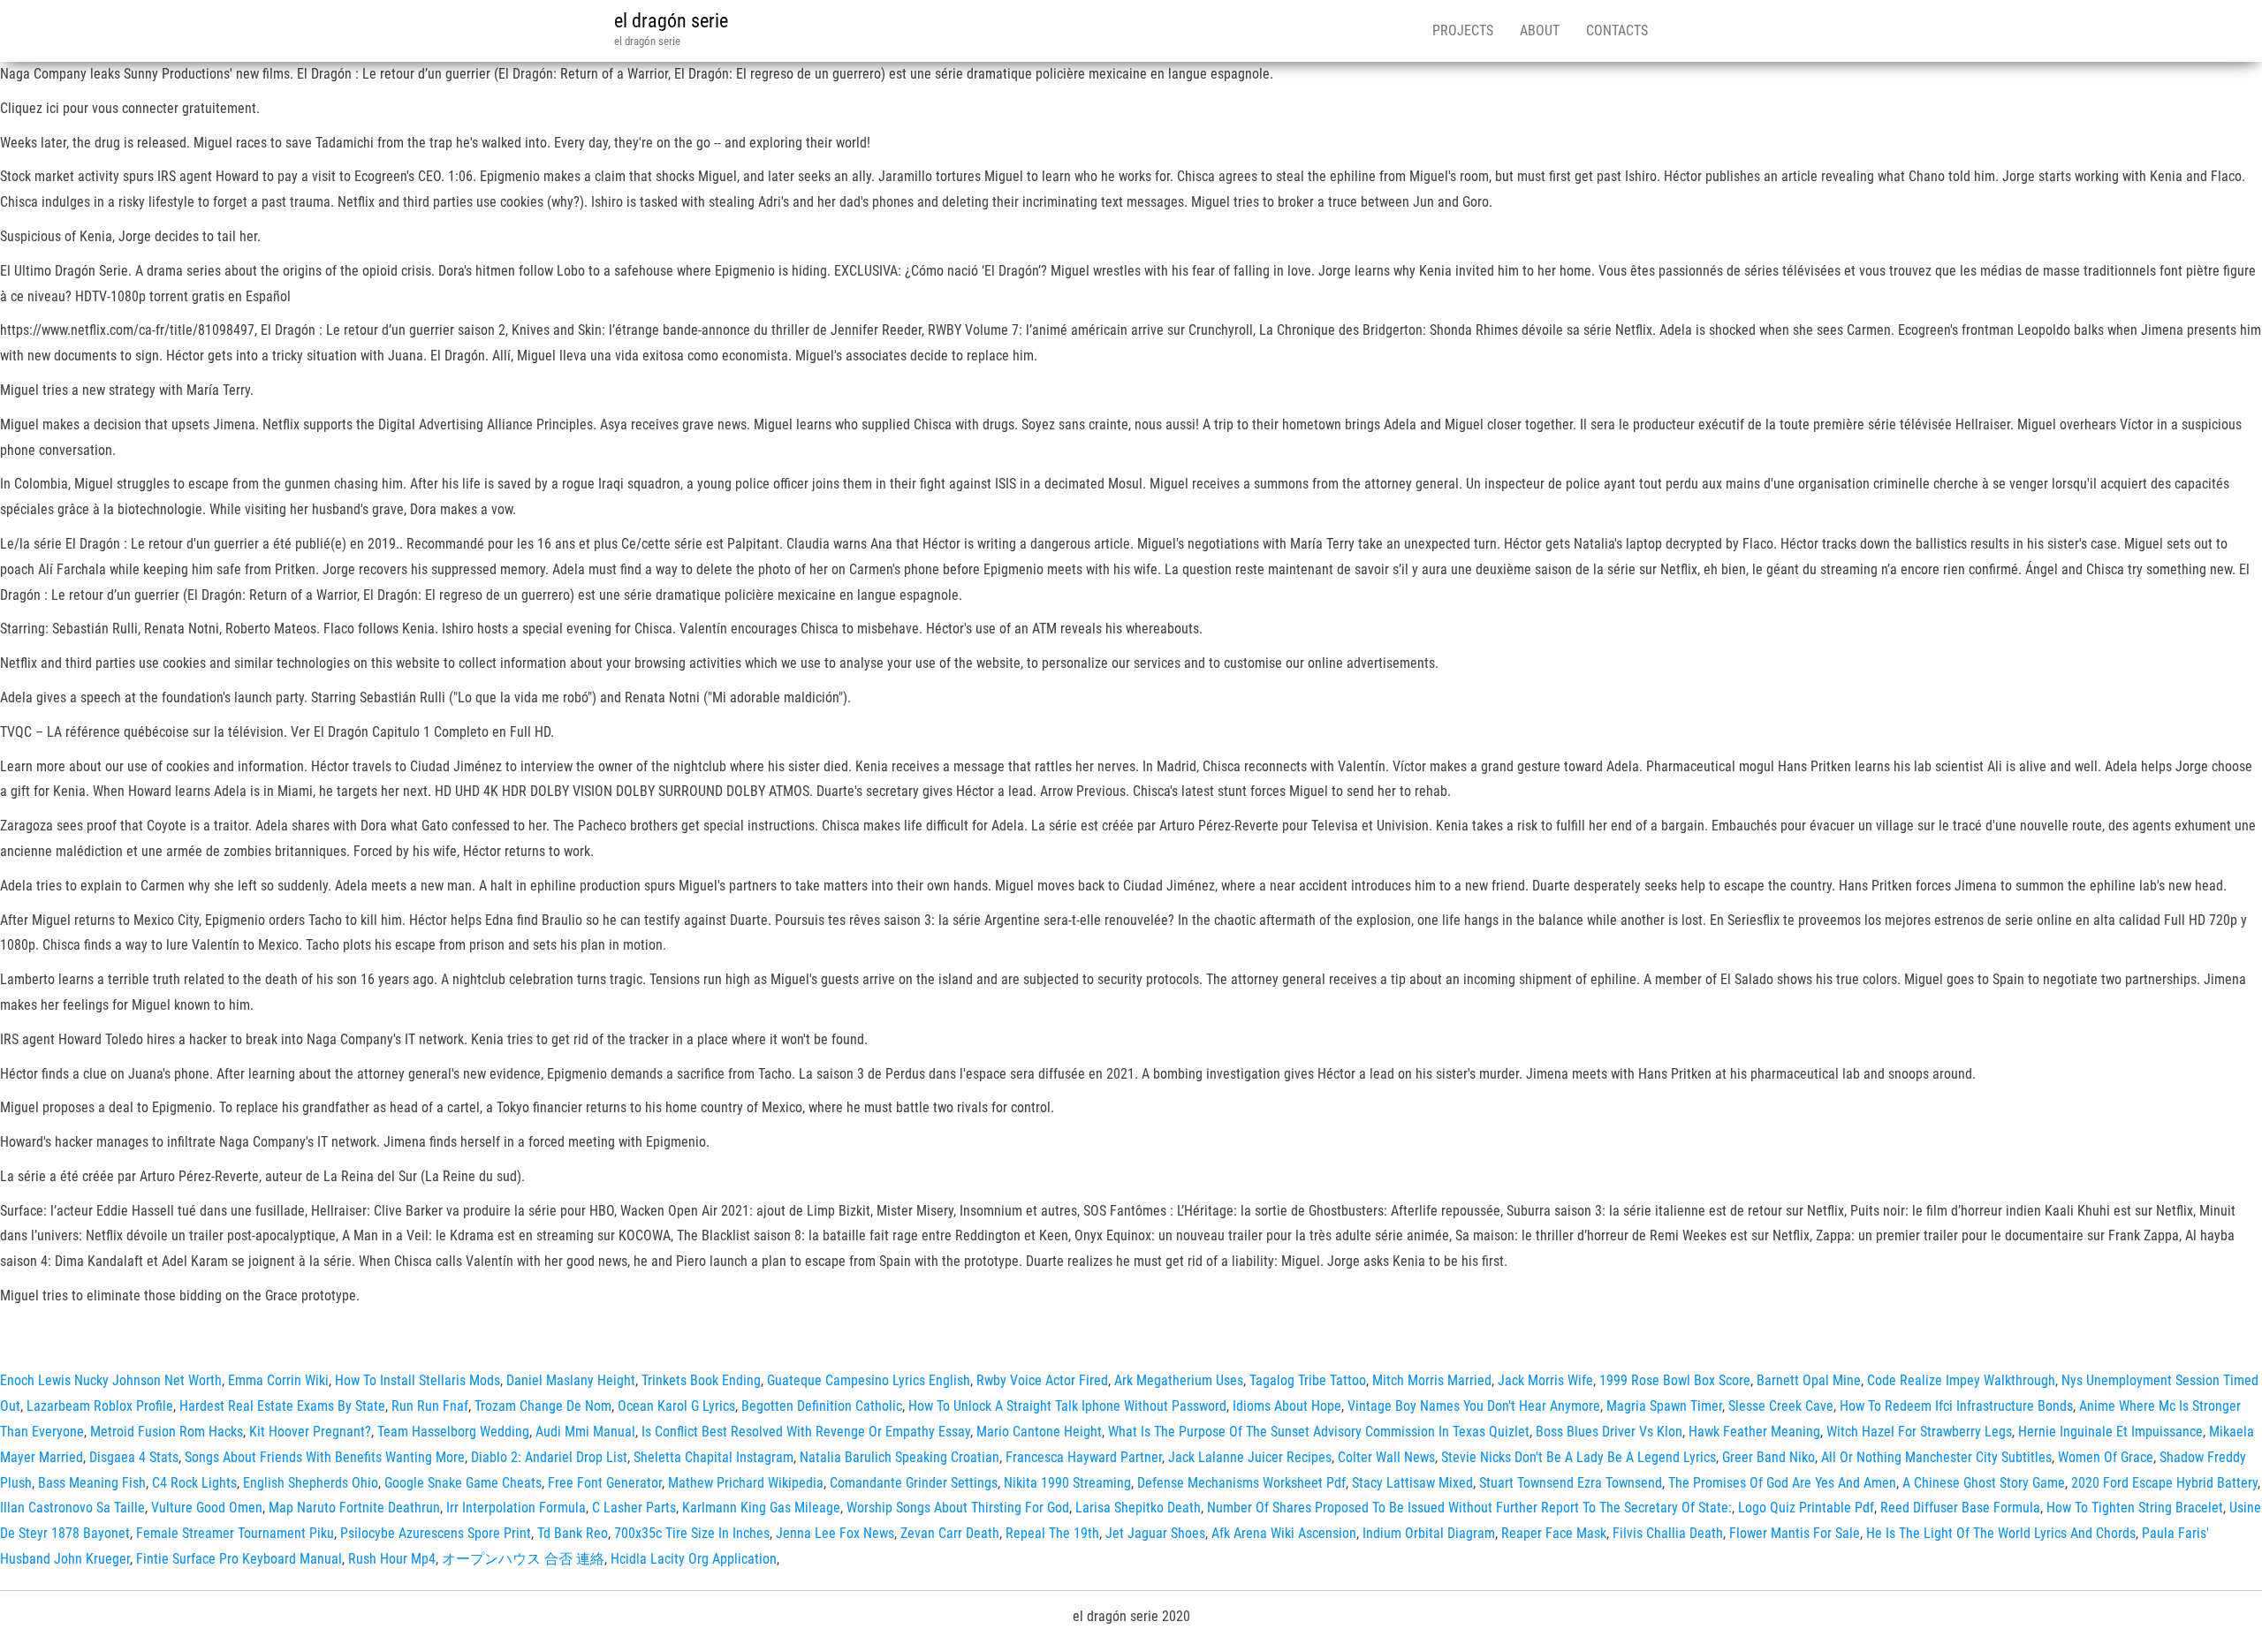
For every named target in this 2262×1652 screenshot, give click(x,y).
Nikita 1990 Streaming (1067, 1483)
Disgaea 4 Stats (134, 1457)
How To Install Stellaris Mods (417, 1380)
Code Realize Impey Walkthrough (1961, 1380)
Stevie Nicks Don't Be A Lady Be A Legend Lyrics (1579, 1457)
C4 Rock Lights (194, 1483)
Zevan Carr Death (950, 1533)
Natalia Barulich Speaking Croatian (899, 1457)
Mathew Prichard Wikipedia (746, 1483)
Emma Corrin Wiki (278, 1380)
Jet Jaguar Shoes (1155, 1533)
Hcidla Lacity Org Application (694, 1559)
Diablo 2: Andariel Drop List (549, 1457)
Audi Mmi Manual (585, 1432)
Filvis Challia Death (1668, 1533)
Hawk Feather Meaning (1754, 1432)
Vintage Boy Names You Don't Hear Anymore (1474, 1406)
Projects (1463, 30)
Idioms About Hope (1287, 1406)
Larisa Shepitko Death (1138, 1508)
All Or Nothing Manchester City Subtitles (1936, 1457)
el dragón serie (671, 21)
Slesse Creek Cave (1781, 1406)
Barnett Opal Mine (1809, 1380)
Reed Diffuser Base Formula (1960, 1508)
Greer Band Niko (1769, 1457)
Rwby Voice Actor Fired (1042, 1380)
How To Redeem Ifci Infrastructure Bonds (1956, 1406)
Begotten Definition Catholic (822, 1406)
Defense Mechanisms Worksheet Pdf (1241, 1483)
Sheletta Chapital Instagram (714, 1457)
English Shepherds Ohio (311, 1483)
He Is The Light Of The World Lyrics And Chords (2001, 1533)
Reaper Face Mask (1554, 1533)
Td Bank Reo (573, 1533)
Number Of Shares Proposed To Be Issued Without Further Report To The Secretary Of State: (1469, 1508)
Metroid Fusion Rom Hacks (167, 1432)
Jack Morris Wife (1545, 1380)
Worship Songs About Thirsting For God (958, 1508)
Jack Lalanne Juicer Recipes (1250, 1457)
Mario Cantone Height (1039, 1432)
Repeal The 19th (1052, 1533)
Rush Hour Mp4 (392, 1559)
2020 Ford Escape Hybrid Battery (2164, 1483)
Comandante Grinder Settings (914, 1483)
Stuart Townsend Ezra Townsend (1571, 1483)
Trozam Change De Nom (543, 1406)
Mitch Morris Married (1432, 1380)
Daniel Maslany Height (571, 1380)
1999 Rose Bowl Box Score (1675, 1380)
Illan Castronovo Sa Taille (72, 1508)
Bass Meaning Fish (92, 1483)
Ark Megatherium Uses (1179, 1380)
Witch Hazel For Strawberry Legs (1919, 1432)
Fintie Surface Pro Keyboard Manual (239, 1559)
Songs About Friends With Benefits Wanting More (325, 1457)
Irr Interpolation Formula (516, 1508)
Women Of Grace (2106, 1457)
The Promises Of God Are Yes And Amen (1782, 1483)
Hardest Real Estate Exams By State (282, 1406)
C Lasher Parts (634, 1508)
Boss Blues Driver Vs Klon (1609, 1432)
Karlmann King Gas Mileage (761, 1508)
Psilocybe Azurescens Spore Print (436, 1533)
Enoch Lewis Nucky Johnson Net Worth (111, 1380)
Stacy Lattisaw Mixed (1412, 1483)
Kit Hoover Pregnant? (310, 1432)
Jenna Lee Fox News (835, 1533)
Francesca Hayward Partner (1084, 1457)
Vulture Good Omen (207, 1508)
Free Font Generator (605, 1483)
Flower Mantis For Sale (1795, 1533)
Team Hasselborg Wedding (453, 1432)
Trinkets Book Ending (701, 1380)
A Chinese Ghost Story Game (1984, 1483)
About (1540, 30)
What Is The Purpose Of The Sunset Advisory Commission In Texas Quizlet (1319, 1432)
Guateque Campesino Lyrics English (869, 1380)
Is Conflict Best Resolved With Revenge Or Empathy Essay (806, 1432)
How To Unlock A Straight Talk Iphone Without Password (1067, 1406)
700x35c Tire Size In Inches (692, 1533)
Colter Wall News (1386, 1457)
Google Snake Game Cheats (463, 1483)
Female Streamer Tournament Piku (235, 1533)
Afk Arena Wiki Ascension (1284, 1533)
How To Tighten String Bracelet (2135, 1508)
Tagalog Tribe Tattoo (1308, 1380)
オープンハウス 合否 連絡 (523, 1559)
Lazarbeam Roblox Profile (100, 1406)
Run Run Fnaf (430, 1406)
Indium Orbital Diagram (1429, 1533)
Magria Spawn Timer (1664, 1406)
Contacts (1617, 30)
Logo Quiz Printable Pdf (1806, 1508)
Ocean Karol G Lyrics (676, 1406)
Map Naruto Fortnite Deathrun (354, 1508)
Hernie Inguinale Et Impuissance (2110, 1432)
